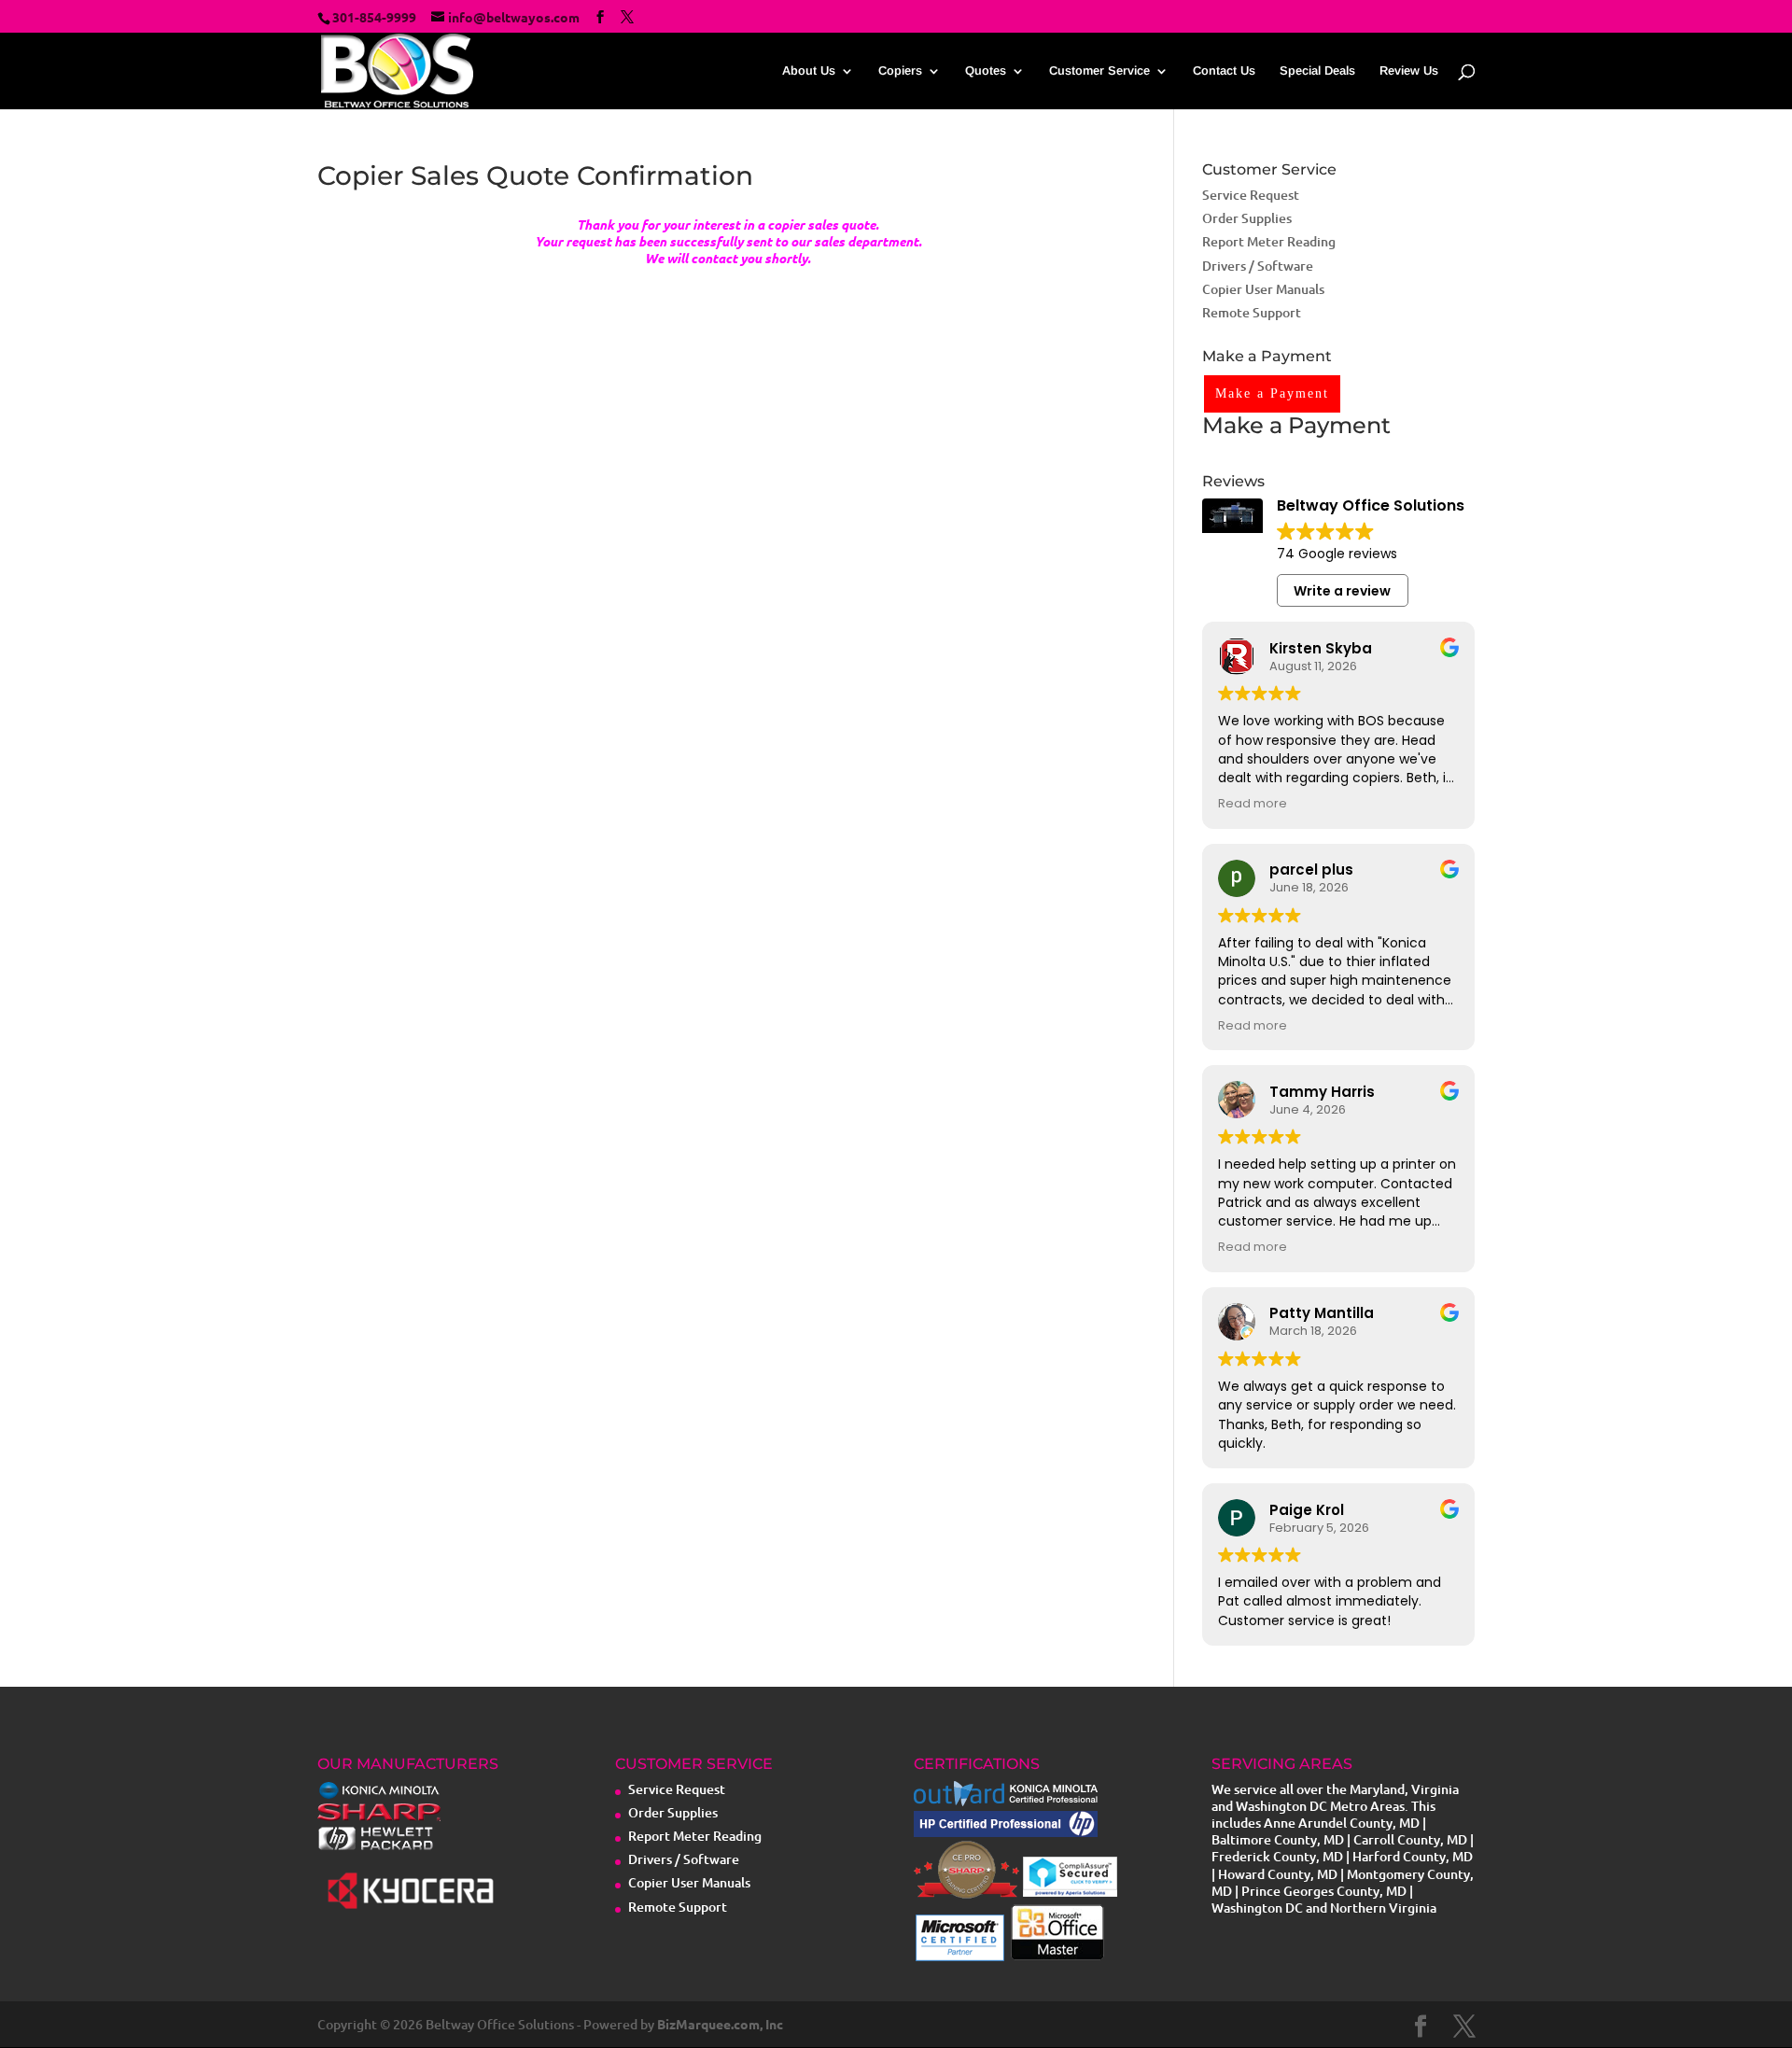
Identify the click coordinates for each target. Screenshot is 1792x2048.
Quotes (986, 71)
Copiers (900, 71)
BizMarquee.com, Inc (720, 2024)
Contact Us (1224, 71)
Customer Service (1099, 71)
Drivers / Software (1258, 266)
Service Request (1251, 195)
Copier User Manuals (1263, 289)
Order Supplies (1247, 218)
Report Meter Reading (1269, 241)
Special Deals (1317, 71)
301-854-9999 (374, 17)
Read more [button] (1253, 803)
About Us (809, 71)
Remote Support (1252, 312)
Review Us (1409, 71)
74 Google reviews (1337, 554)
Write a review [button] (1342, 591)
